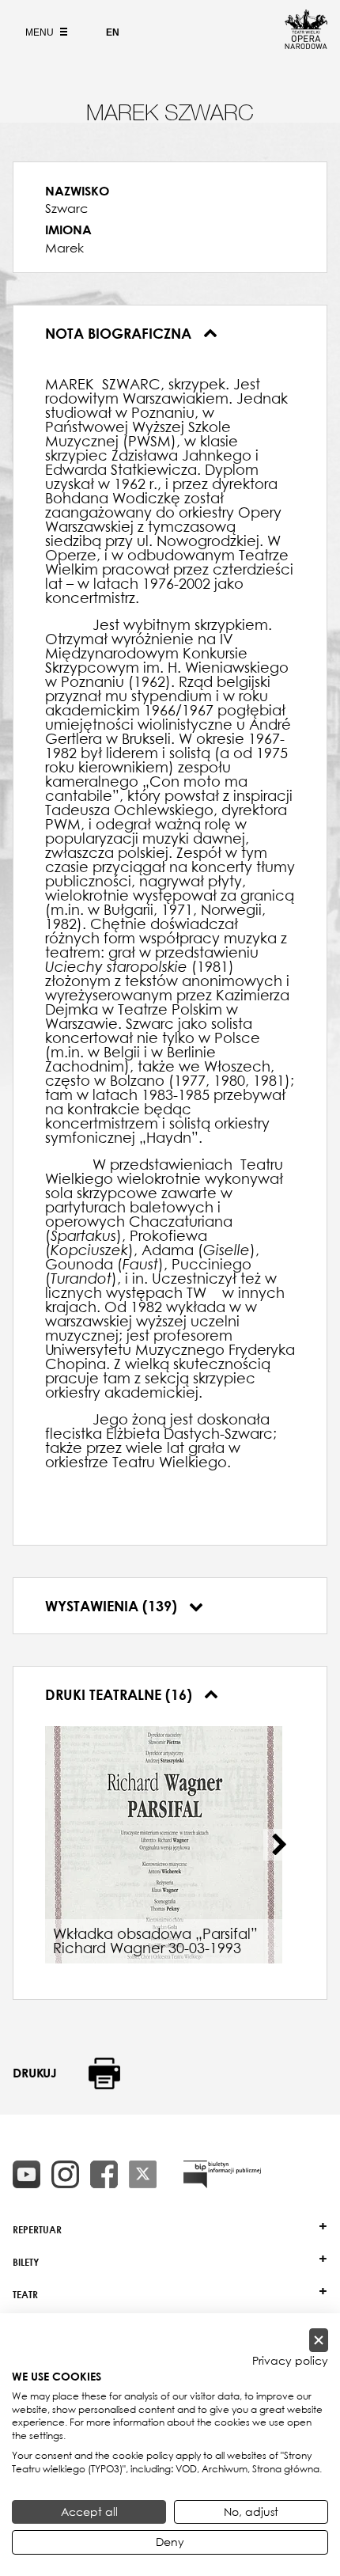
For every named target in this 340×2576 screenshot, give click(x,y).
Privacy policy (290, 2361)
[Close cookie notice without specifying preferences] (319, 2341)
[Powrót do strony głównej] (306, 44)
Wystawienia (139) (113, 1606)
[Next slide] (279, 1845)
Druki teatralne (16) (121, 1694)
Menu (41, 32)
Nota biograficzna (120, 333)
